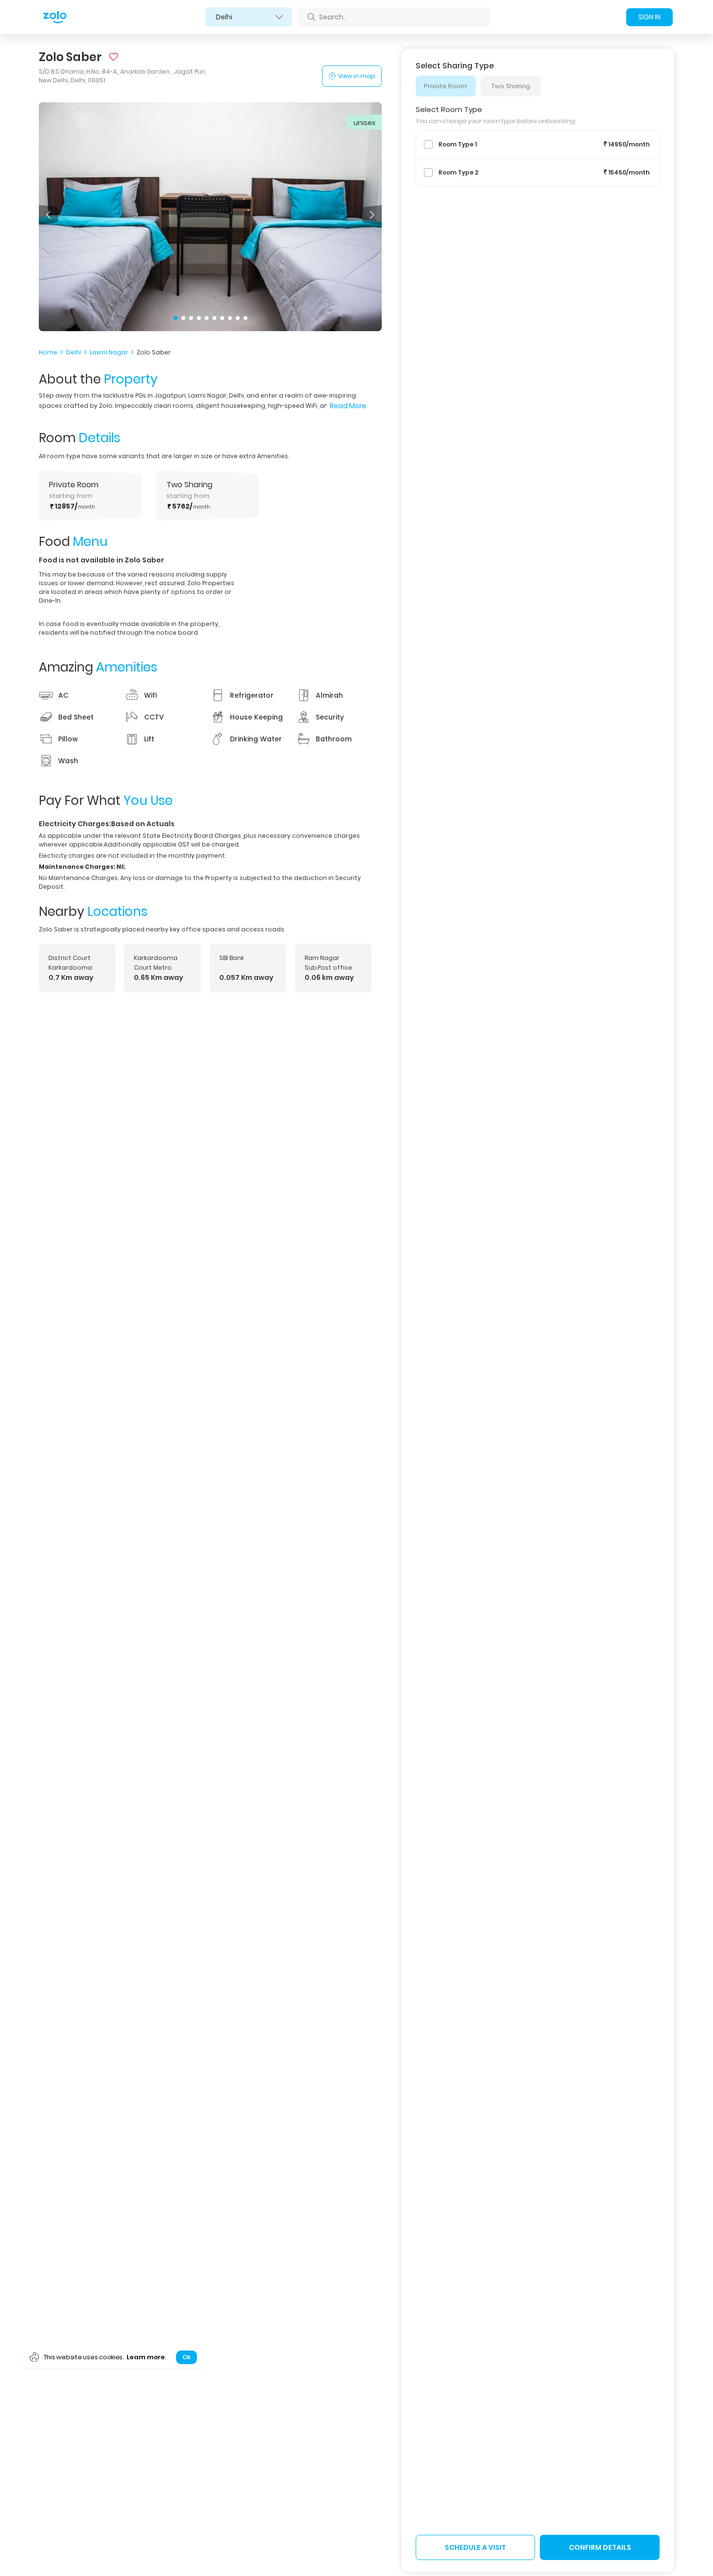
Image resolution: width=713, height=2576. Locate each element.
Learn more (146, 2357)
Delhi (73, 352)
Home (48, 352)
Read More (348, 406)
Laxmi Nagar (109, 352)
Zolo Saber (154, 352)
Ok (186, 2357)
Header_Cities (249, 17)
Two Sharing (511, 86)
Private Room (446, 86)
